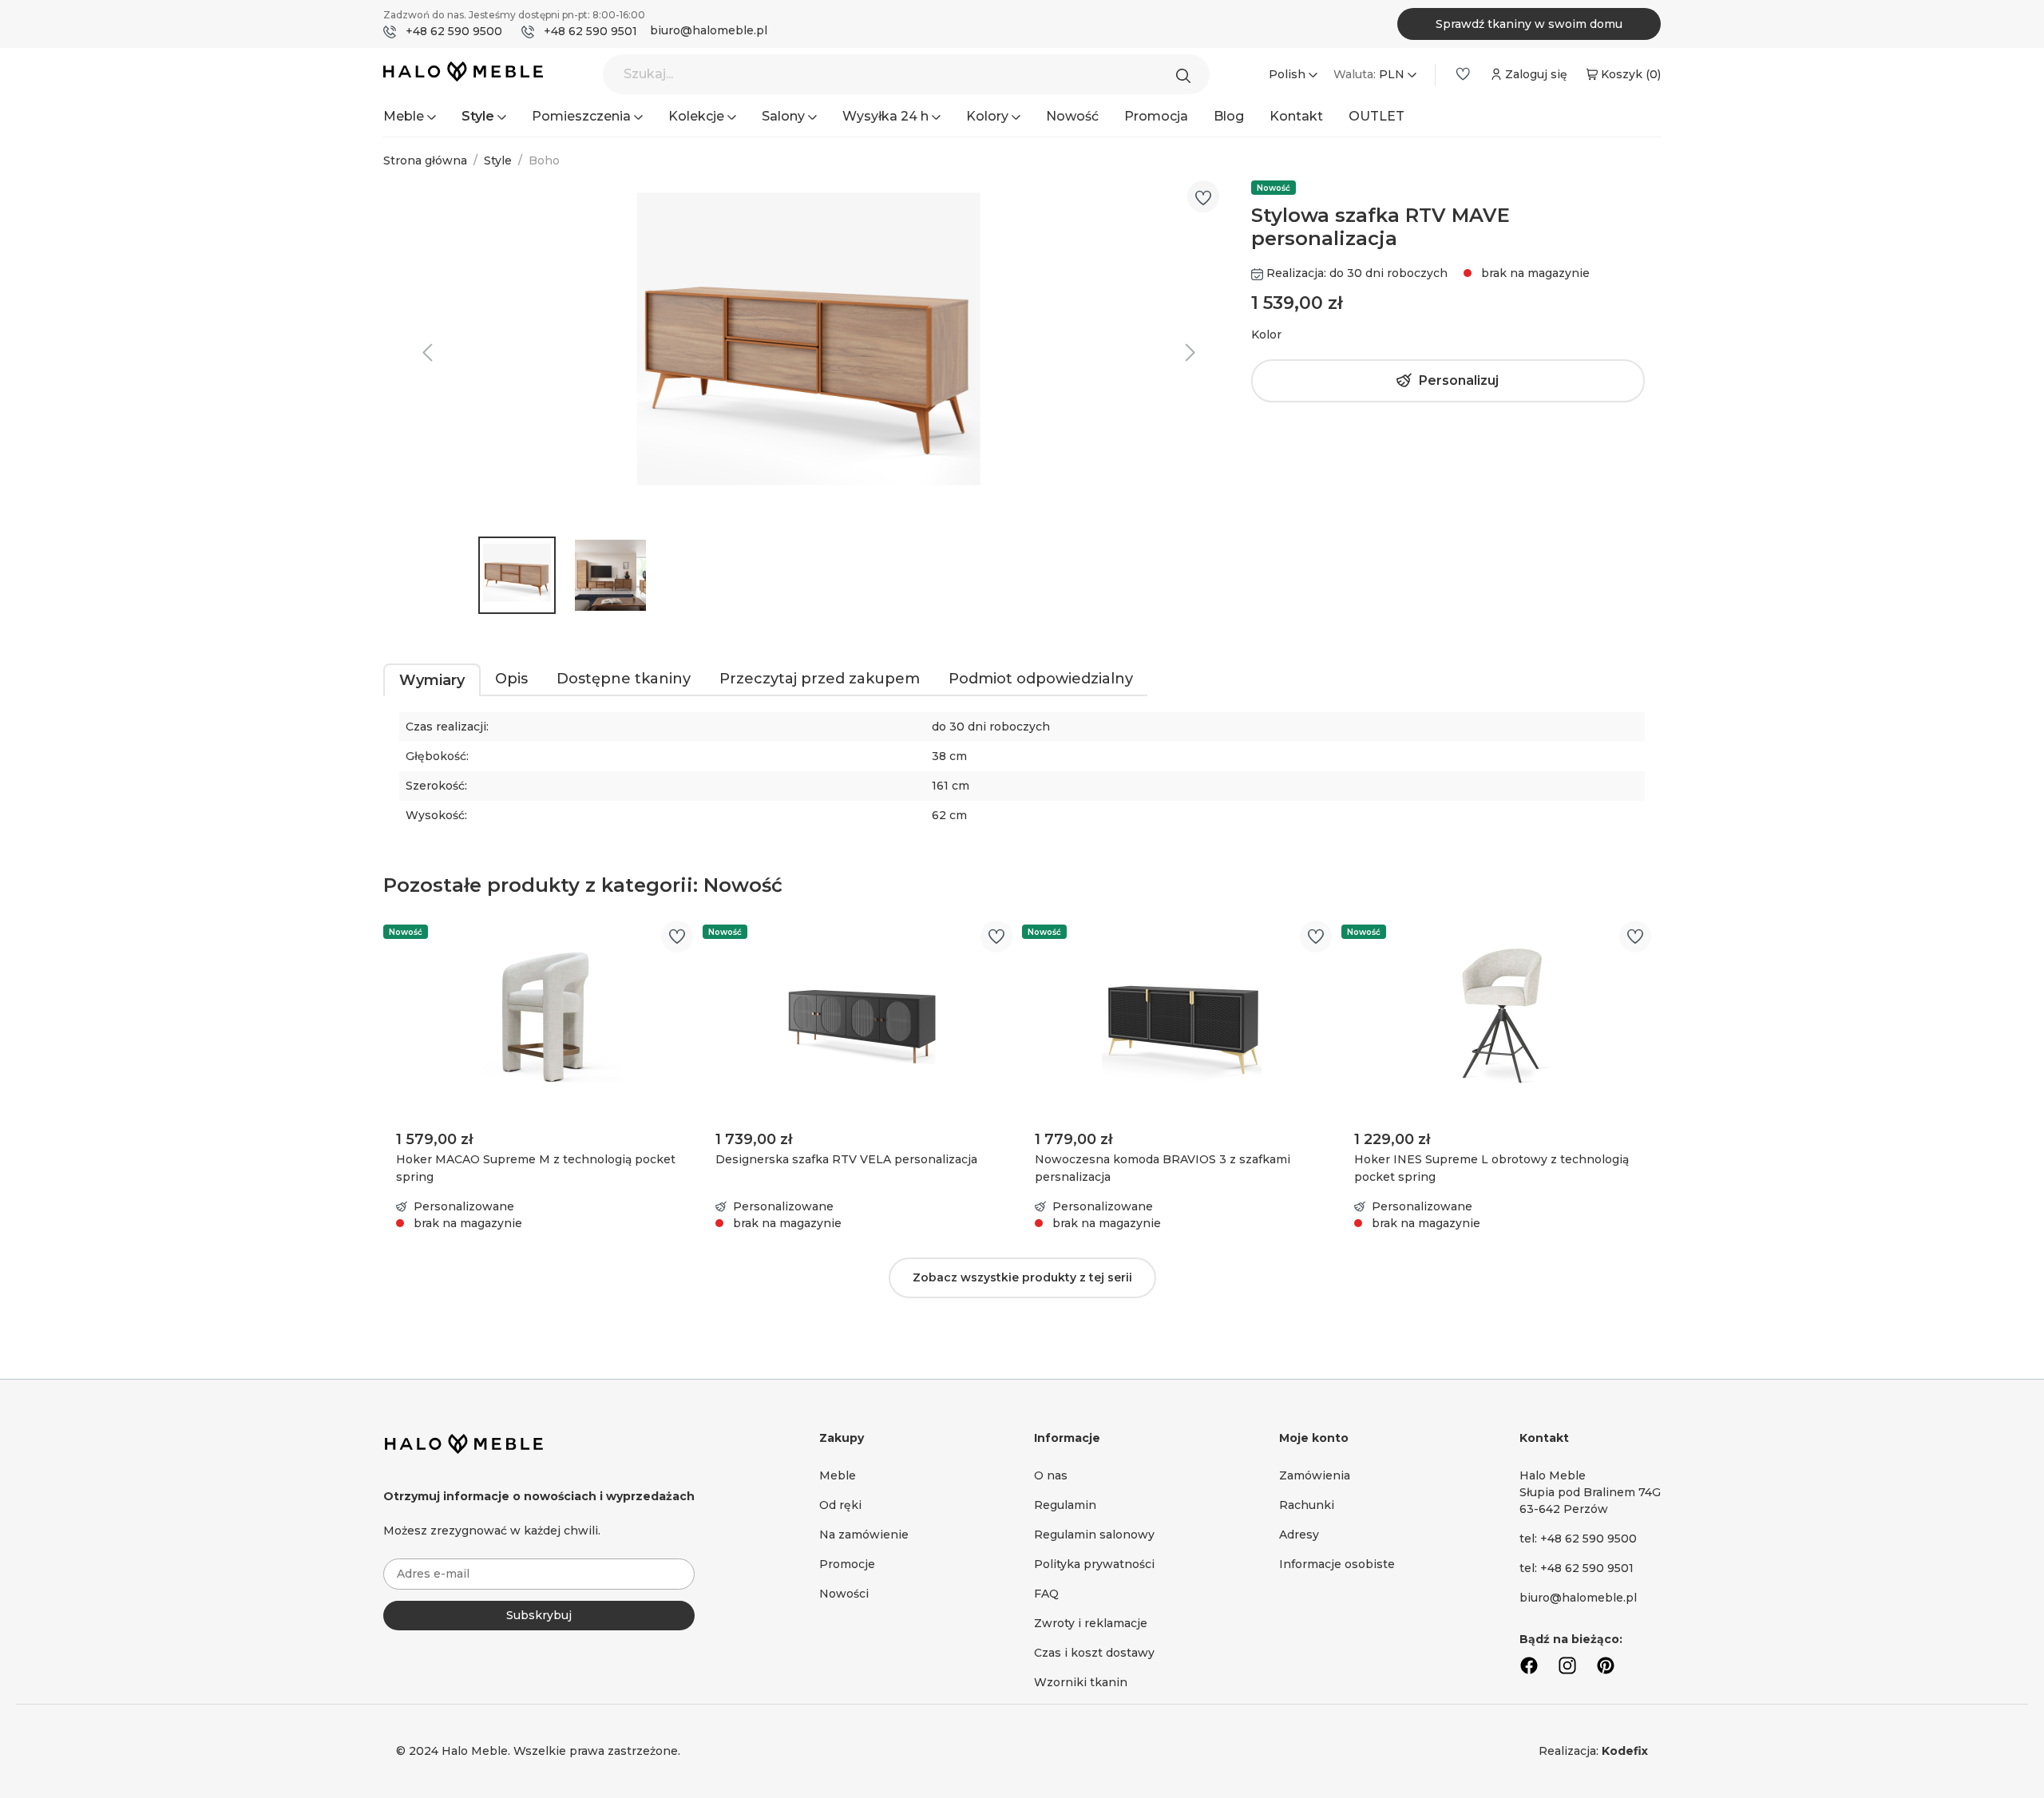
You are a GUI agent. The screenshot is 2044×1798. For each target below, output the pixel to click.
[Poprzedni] (427, 352)
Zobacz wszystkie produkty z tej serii (1022, 1277)
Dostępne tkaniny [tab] (624, 679)
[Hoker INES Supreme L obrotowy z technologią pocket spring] (1501, 1017)
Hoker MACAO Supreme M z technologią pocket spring (536, 1168)
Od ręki (840, 1505)
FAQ (1046, 1594)
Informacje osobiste (1337, 1564)
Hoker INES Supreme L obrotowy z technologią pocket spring (1491, 1168)
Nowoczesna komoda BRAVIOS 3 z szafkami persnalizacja (1163, 1168)
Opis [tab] (511, 679)
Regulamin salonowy (1094, 1535)
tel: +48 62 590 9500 (1578, 1539)
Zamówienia (1315, 1475)
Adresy (1299, 1535)
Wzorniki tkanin (1081, 1682)
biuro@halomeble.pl (709, 30)
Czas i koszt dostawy (1094, 1653)
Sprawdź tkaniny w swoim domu (1529, 24)
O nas (1051, 1475)
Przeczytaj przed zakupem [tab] (820, 679)
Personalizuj (1459, 380)
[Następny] (1190, 352)
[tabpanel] (1022, 778)
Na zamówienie (864, 1535)
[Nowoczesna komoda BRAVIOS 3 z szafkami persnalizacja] (1182, 1017)
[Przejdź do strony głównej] (463, 75)
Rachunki (1307, 1505)
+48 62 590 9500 (454, 31)
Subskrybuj (539, 1615)
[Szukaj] (1187, 74)
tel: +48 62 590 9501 (1577, 1568)
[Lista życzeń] (1463, 74)
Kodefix (1625, 1751)
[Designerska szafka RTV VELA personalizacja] (862, 1017)
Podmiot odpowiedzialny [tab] (1041, 679)
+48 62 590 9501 (590, 31)
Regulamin (1065, 1505)
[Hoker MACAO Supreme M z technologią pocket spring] (543, 1017)
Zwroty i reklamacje (1091, 1623)
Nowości (844, 1594)
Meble (838, 1475)
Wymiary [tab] (432, 680)
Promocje (847, 1564)
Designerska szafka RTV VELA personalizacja (846, 1159)
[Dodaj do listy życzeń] (1203, 198)
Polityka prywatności (1094, 1564)
